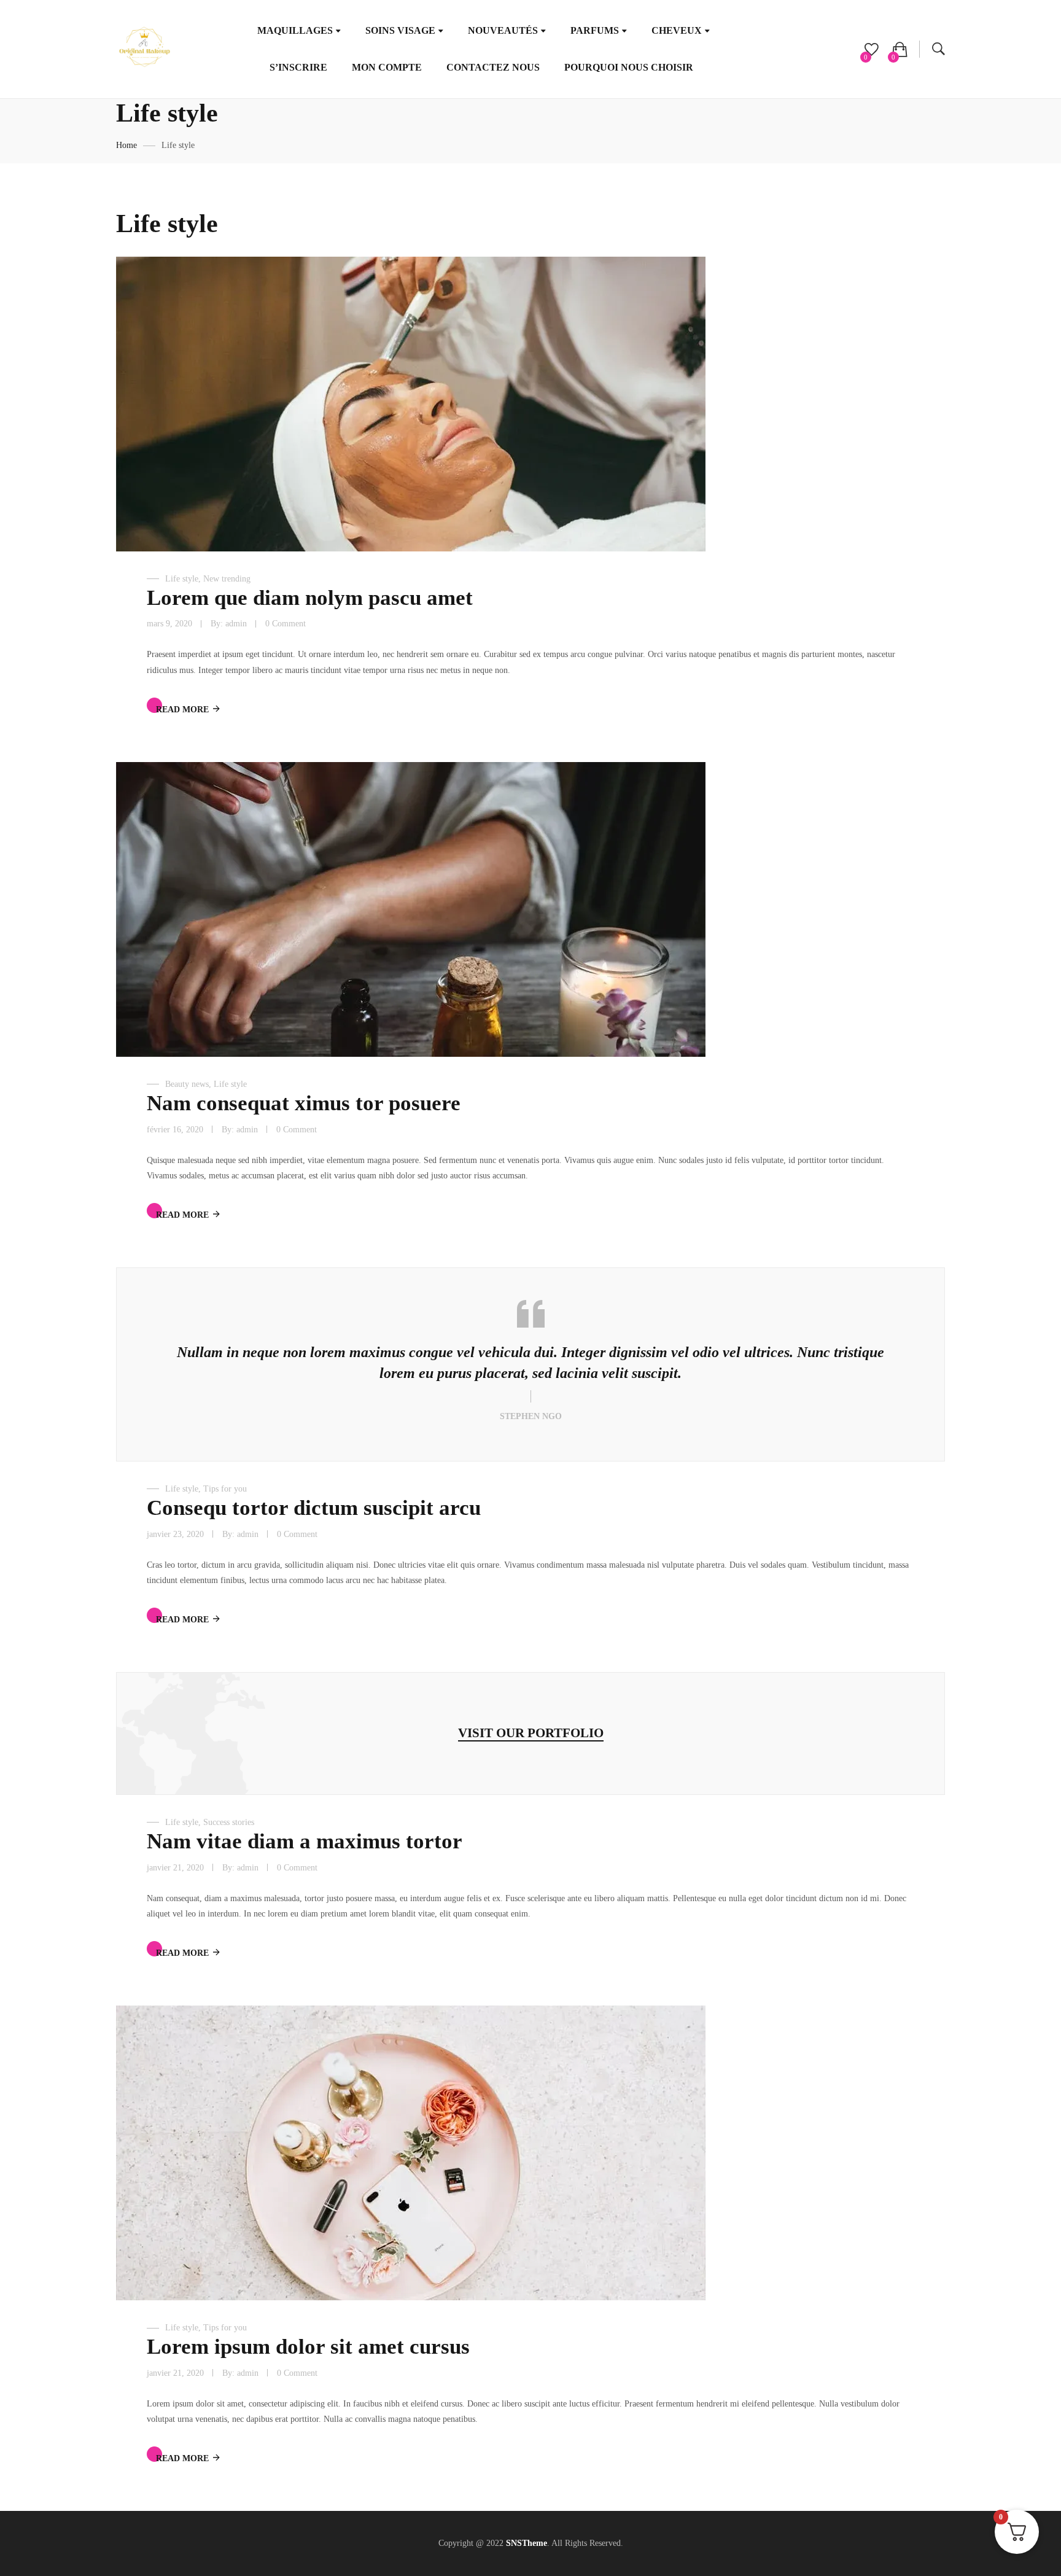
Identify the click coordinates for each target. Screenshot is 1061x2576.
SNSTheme (527, 2543)
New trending (227, 579)
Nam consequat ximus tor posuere (304, 1103)
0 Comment (286, 624)
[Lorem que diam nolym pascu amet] (411, 404)
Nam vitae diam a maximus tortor (305, 1841)
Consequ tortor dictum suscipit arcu (314, 1508)
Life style (182, 579)
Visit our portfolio (531, 1733)
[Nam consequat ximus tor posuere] (411, 909)
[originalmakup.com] (144, 49)
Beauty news (187, 1084)
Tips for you (225, 1489)
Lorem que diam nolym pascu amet (310, 598)
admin (236, 624)
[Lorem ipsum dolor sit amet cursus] (411, 2153)
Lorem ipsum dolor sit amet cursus (308, 2347)
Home (126, 145)
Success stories (229, 1822)
